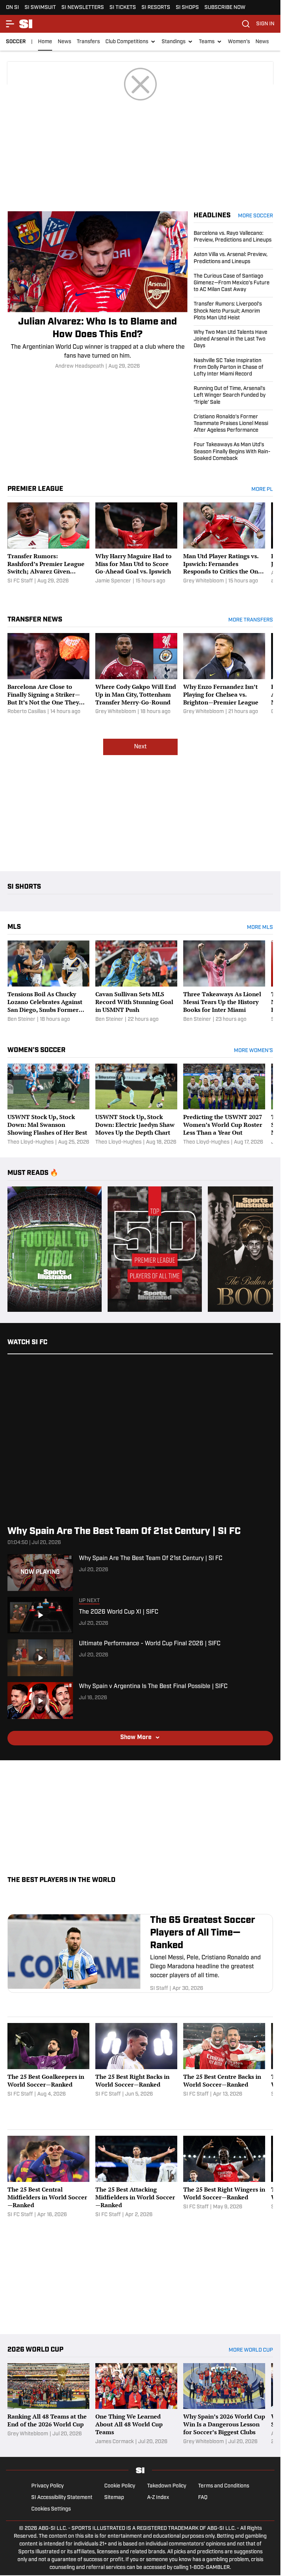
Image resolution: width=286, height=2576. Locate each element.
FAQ (203, 2498)
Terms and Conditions (224, 2486)
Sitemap (114, 2498)
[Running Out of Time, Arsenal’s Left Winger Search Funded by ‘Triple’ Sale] (233, 396)
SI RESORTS (156, 8)
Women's (239, 42)
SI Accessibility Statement (62, 2498)
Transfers (88, 42)
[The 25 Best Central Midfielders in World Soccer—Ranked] (48, 2177)
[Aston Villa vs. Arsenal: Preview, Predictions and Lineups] (233, 258)
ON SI (12, 8)
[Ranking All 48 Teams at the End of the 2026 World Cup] (48, 2404)
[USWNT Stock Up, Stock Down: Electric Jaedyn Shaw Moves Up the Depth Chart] (136, 1105)
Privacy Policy (47, 2486)
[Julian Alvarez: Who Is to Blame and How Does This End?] (98, 291)
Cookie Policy (120, 2486)
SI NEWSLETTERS (83, 8)
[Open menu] (10, 24)
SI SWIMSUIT (40, 8)
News (64, 42)
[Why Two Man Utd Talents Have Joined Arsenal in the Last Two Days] (233, 340)
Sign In (265, 24)
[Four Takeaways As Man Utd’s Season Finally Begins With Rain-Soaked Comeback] (233, 450)
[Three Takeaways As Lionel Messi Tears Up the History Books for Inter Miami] (224, 982)
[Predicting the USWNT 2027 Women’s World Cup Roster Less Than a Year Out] (224, 1105)
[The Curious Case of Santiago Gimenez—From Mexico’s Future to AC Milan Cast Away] (233, 283)
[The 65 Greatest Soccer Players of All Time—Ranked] (140, 1953)
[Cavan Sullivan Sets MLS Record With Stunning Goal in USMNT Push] (136, 982)
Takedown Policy (167, 2486)
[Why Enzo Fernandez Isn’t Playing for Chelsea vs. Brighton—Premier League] (224, 674)
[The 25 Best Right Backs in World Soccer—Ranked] (136, 2064)
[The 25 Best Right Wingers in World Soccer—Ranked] (224, 2177)
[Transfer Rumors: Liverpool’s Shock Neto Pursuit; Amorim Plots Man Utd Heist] (233, 311)
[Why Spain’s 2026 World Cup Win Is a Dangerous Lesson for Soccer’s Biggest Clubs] (224, 2404)
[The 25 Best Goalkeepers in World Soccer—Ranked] (48, 2064)
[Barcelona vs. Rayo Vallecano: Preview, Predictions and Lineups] (233, 239)
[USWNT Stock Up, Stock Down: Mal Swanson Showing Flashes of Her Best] (48, 1105)
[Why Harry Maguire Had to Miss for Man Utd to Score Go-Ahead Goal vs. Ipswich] (136, 548)
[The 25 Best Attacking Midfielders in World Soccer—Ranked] (136, 2177)
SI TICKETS (123, 8)
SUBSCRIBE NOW (225, 8)
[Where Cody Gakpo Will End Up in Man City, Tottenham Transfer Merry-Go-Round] (136, 674)
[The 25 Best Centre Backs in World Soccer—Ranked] (224, 2064)
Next (140, 747)
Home (45, 42)
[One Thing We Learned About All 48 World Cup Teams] (136, 2404)
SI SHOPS (187, 8)
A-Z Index (158, 2498)
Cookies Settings (51, 2509)
